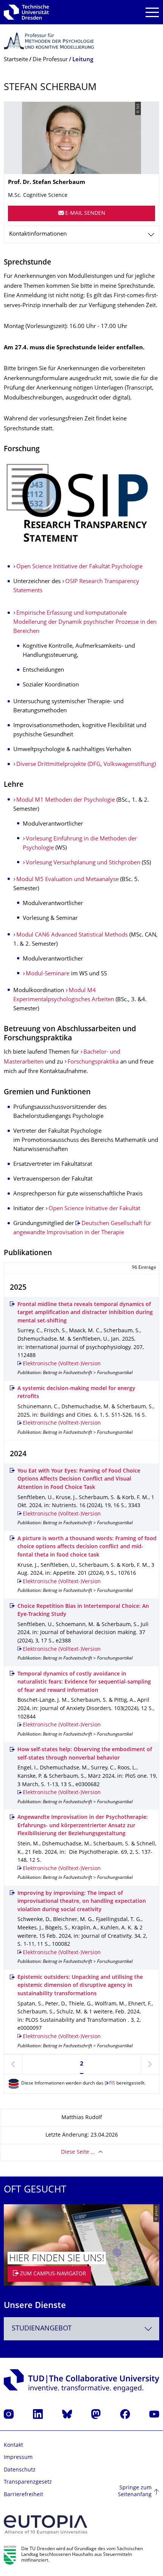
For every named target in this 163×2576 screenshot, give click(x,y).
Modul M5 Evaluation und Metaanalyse (67, 880)
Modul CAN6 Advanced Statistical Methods (72, 935)
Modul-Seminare (48, 974)
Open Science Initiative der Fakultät (94, 1209)
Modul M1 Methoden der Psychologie (66, 800)
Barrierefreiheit (24, 2495)
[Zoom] (81, 504)
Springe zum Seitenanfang (135, 2491)
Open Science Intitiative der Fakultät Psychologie (79, 567)
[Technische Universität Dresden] (26, 12)
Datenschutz (20, 2470)
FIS (112, 2084)
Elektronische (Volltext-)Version (62, 1364)
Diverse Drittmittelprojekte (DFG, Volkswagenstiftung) (86, 765)
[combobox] (81, 2329)
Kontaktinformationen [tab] (38, 234)
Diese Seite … (78, 2152)
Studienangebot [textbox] (42, 2329)
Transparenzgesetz (28, 2482)
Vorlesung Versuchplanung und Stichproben (83, 863)
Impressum (18, 2458)
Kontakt (13, 2445)
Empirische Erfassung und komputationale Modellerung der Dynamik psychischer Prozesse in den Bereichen (85, 622)
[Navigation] (152, 12)
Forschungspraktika (93, 1062)
